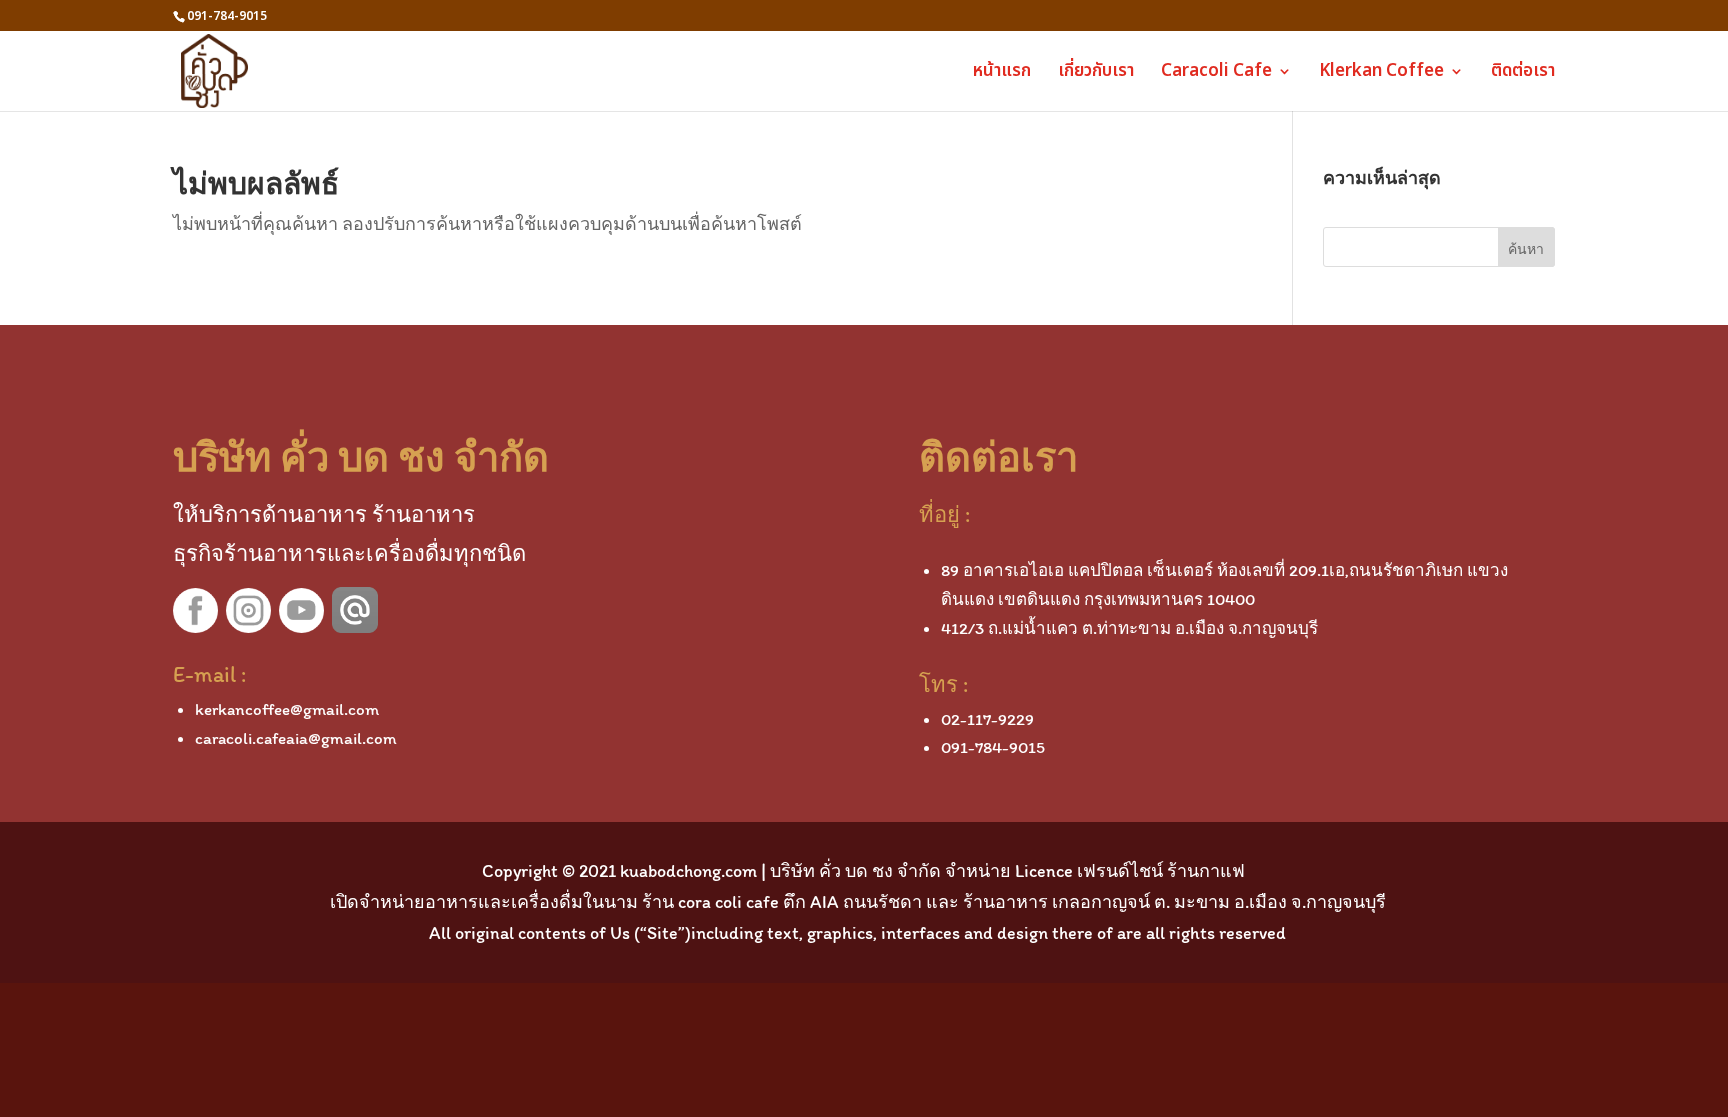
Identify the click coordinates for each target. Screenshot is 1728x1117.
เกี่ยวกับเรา (1096, 74)
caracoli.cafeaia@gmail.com (296, 738)
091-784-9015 (993, 747)
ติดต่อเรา (1523, 74)
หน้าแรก (1002, 74)
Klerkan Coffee (1381, 74)
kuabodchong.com (688, 871)
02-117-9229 (987, 719)
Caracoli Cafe (1216, 74)
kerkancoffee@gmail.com (287, 709)
